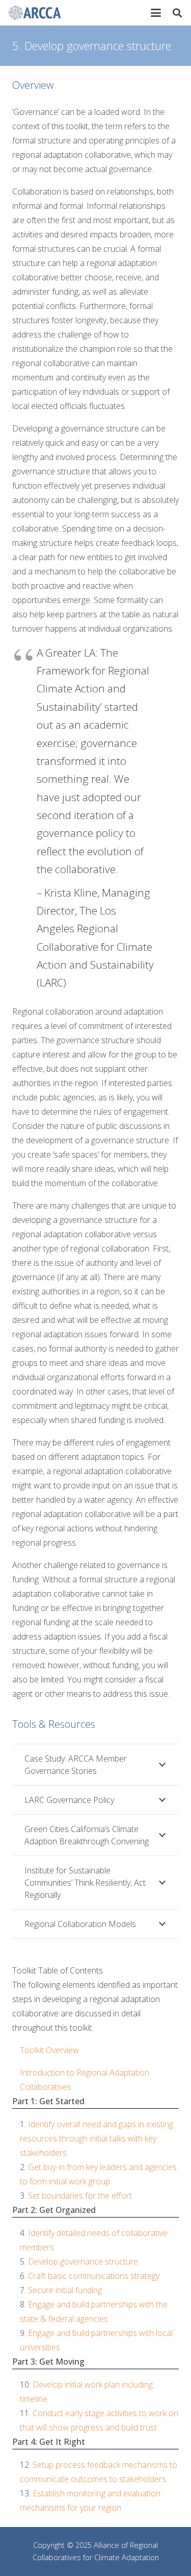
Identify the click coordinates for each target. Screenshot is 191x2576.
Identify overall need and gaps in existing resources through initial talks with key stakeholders (97, 2138)
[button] (156, 13)
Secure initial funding (65, 2290)
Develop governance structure (83, 2261)
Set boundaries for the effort (80, 2196)
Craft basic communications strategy (94, 2276)
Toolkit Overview (49, 2050)
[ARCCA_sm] (34, 13)
